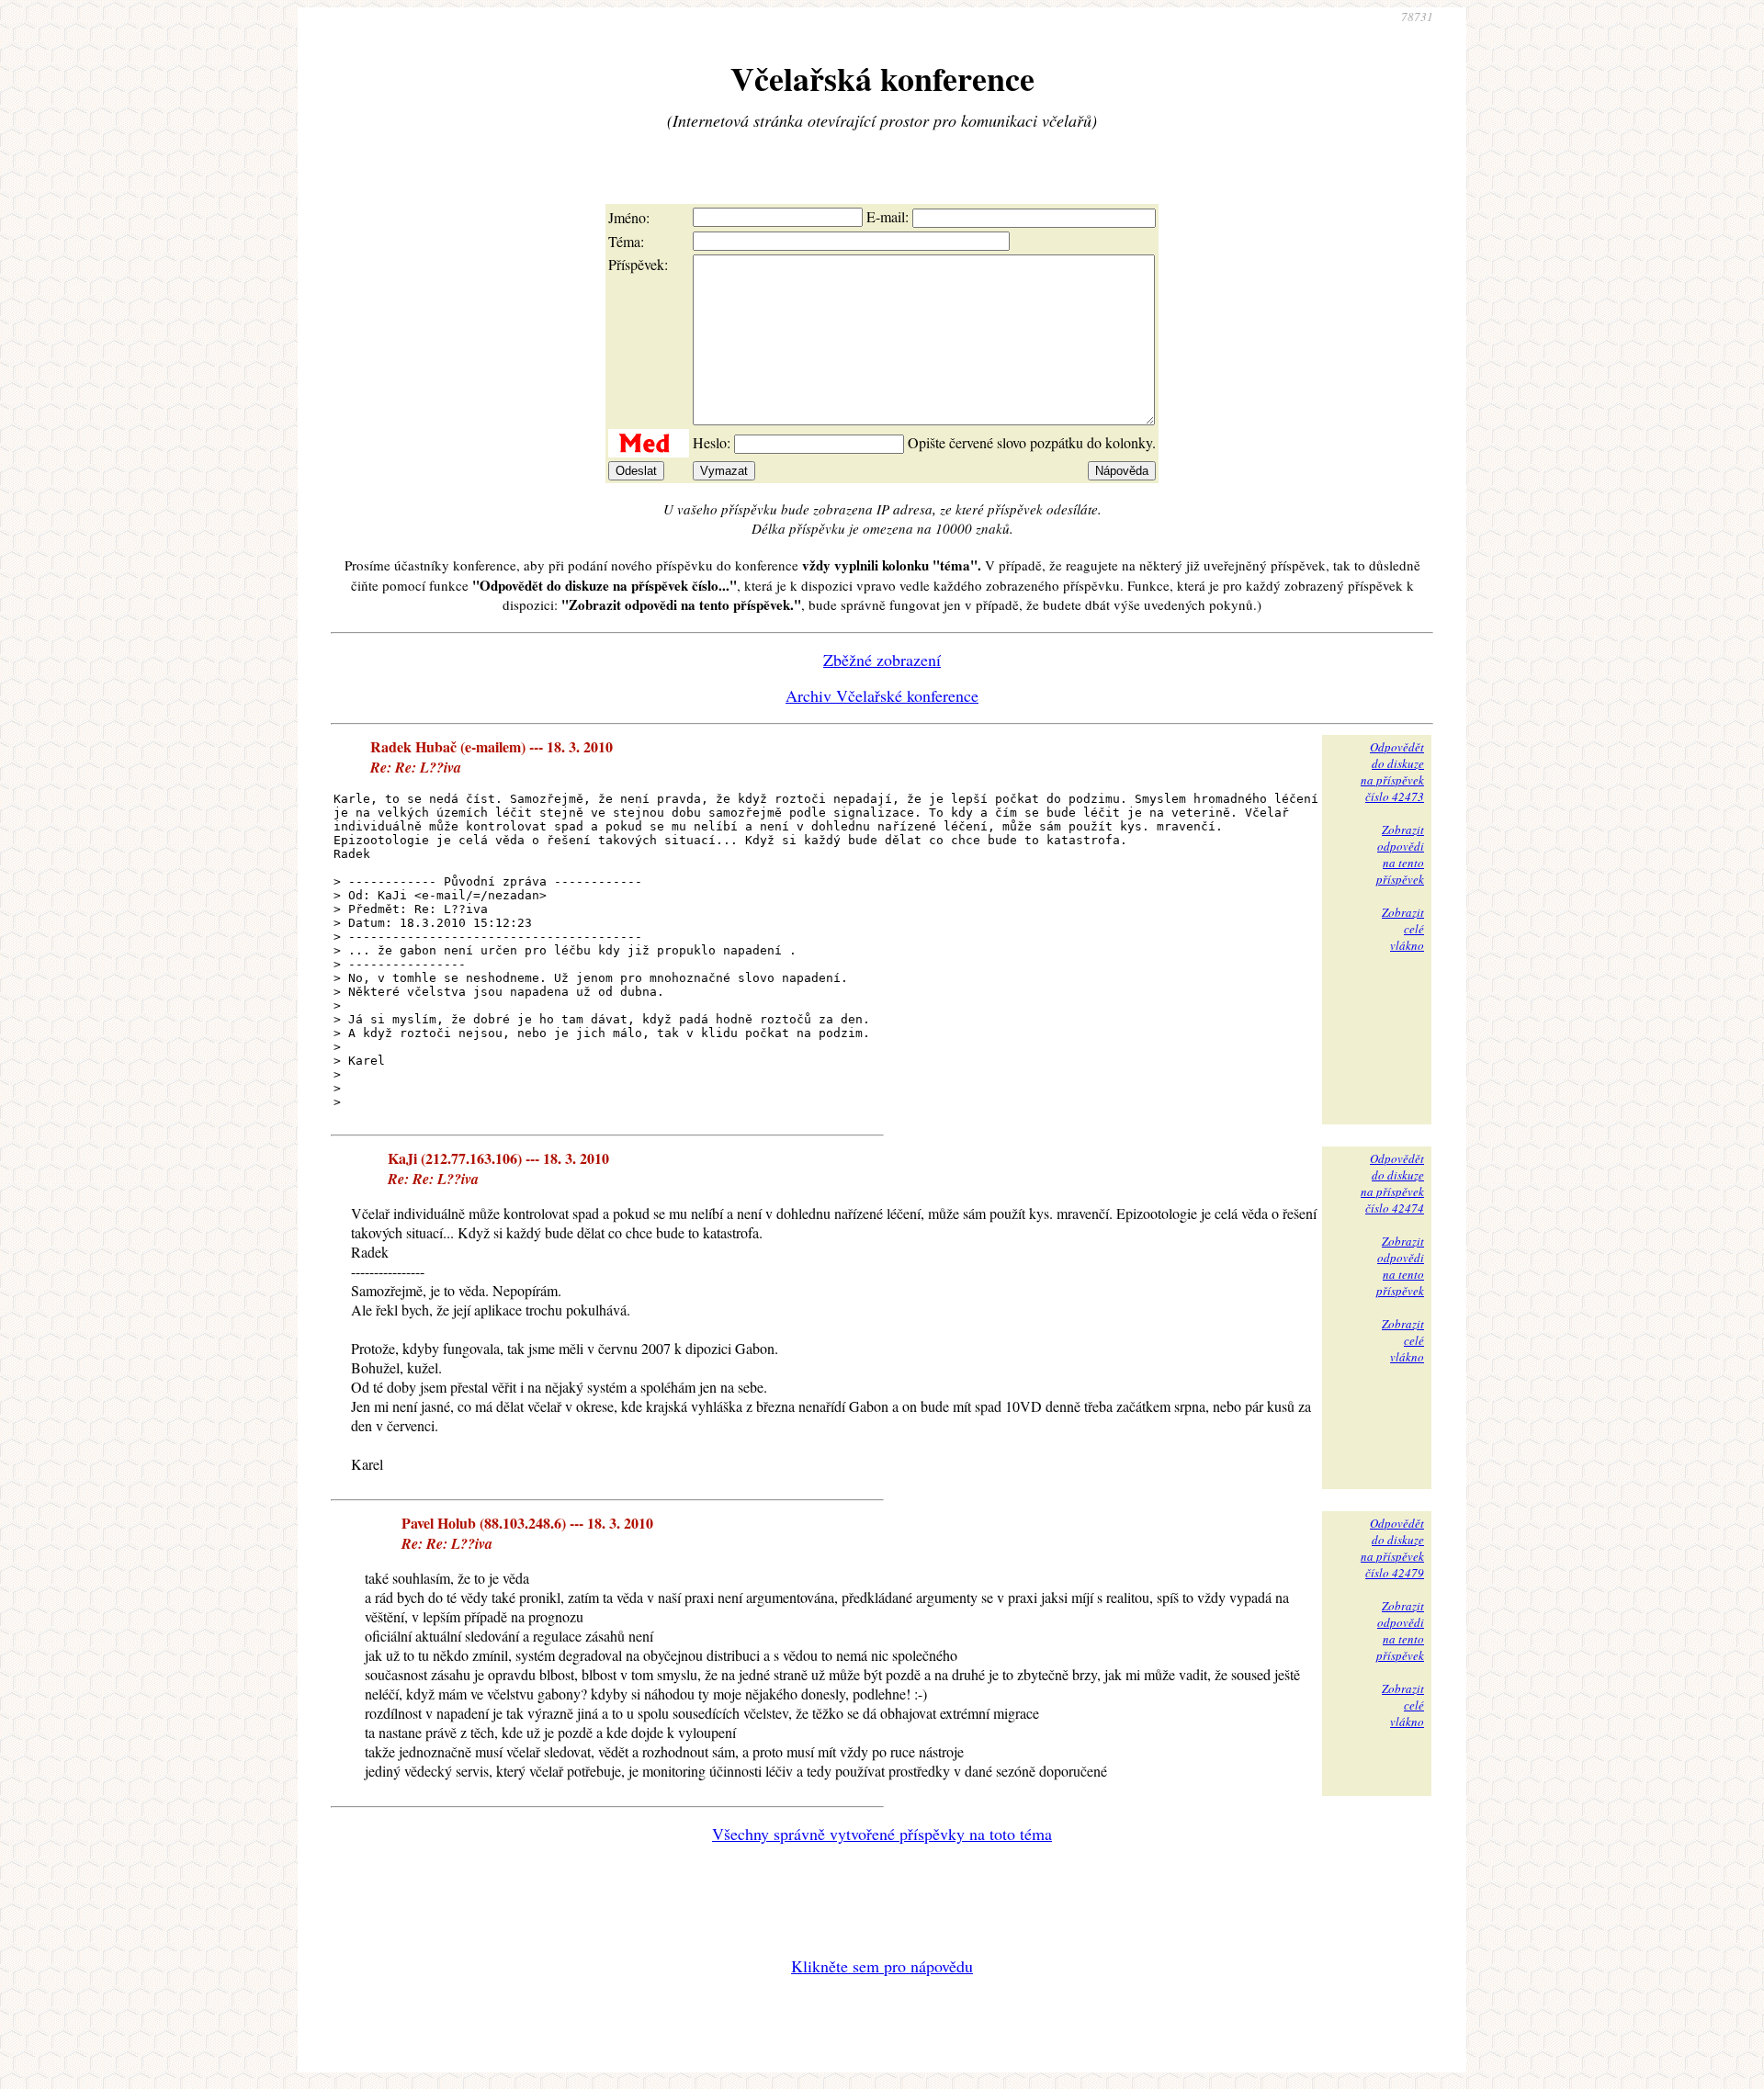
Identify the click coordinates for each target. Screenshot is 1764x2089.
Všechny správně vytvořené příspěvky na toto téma (882, 1834)
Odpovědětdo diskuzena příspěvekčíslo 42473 (1392, 772)
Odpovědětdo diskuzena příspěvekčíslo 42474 (1392, 1183)
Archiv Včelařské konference (882, 695)
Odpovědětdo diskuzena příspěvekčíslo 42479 (1392, 1548)
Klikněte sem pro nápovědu (882, 1966)
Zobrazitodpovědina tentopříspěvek (1400, 854)
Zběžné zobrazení (882, 660)
